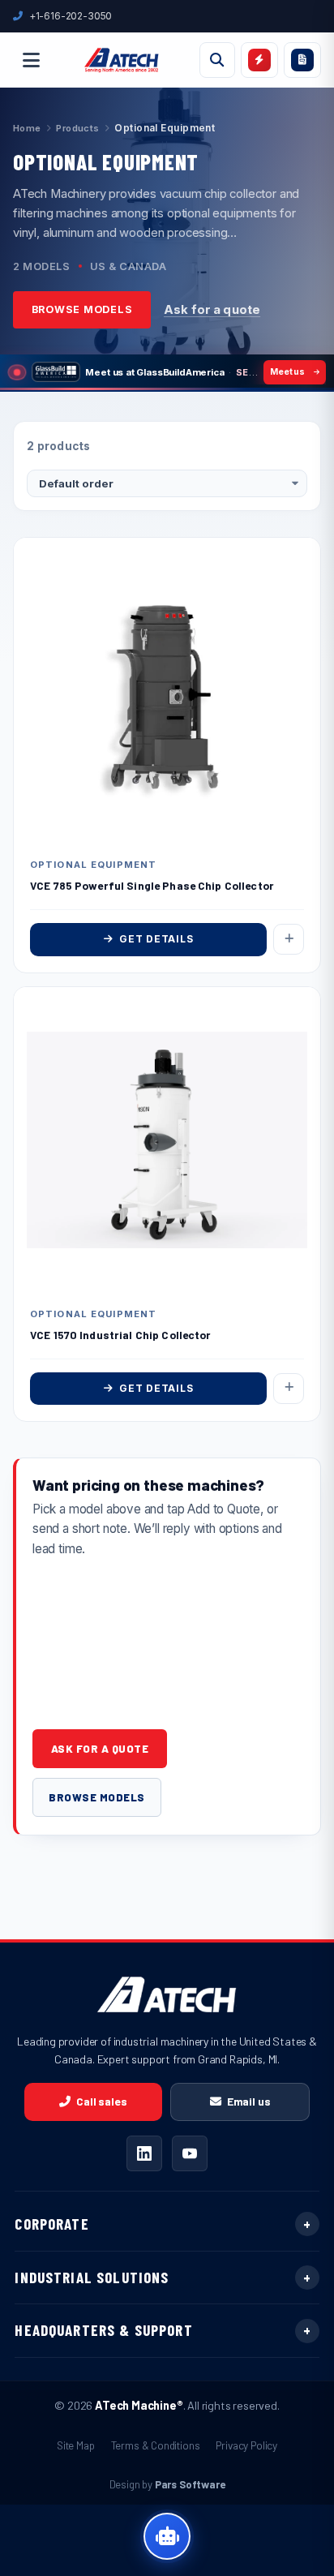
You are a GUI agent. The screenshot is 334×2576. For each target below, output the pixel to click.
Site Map (76, 2445)
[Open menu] (31, 60)
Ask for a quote (212, 310)
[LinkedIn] (144, 2153)
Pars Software (190, 2484)
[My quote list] (302, 60)
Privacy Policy (246, 2445)
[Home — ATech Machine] (122, 60)
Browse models (82, 309)
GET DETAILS (156, 939)
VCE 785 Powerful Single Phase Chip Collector (152, 885)
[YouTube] (190, 2153)
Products (78, 128)
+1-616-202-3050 (71, 16)
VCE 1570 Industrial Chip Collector (121, 1335)
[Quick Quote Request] (259, 60)
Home (27, 128)
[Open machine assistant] (167, 2536)
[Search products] (217, 60)
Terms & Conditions (156, 2445)
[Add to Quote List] (289, 939)
